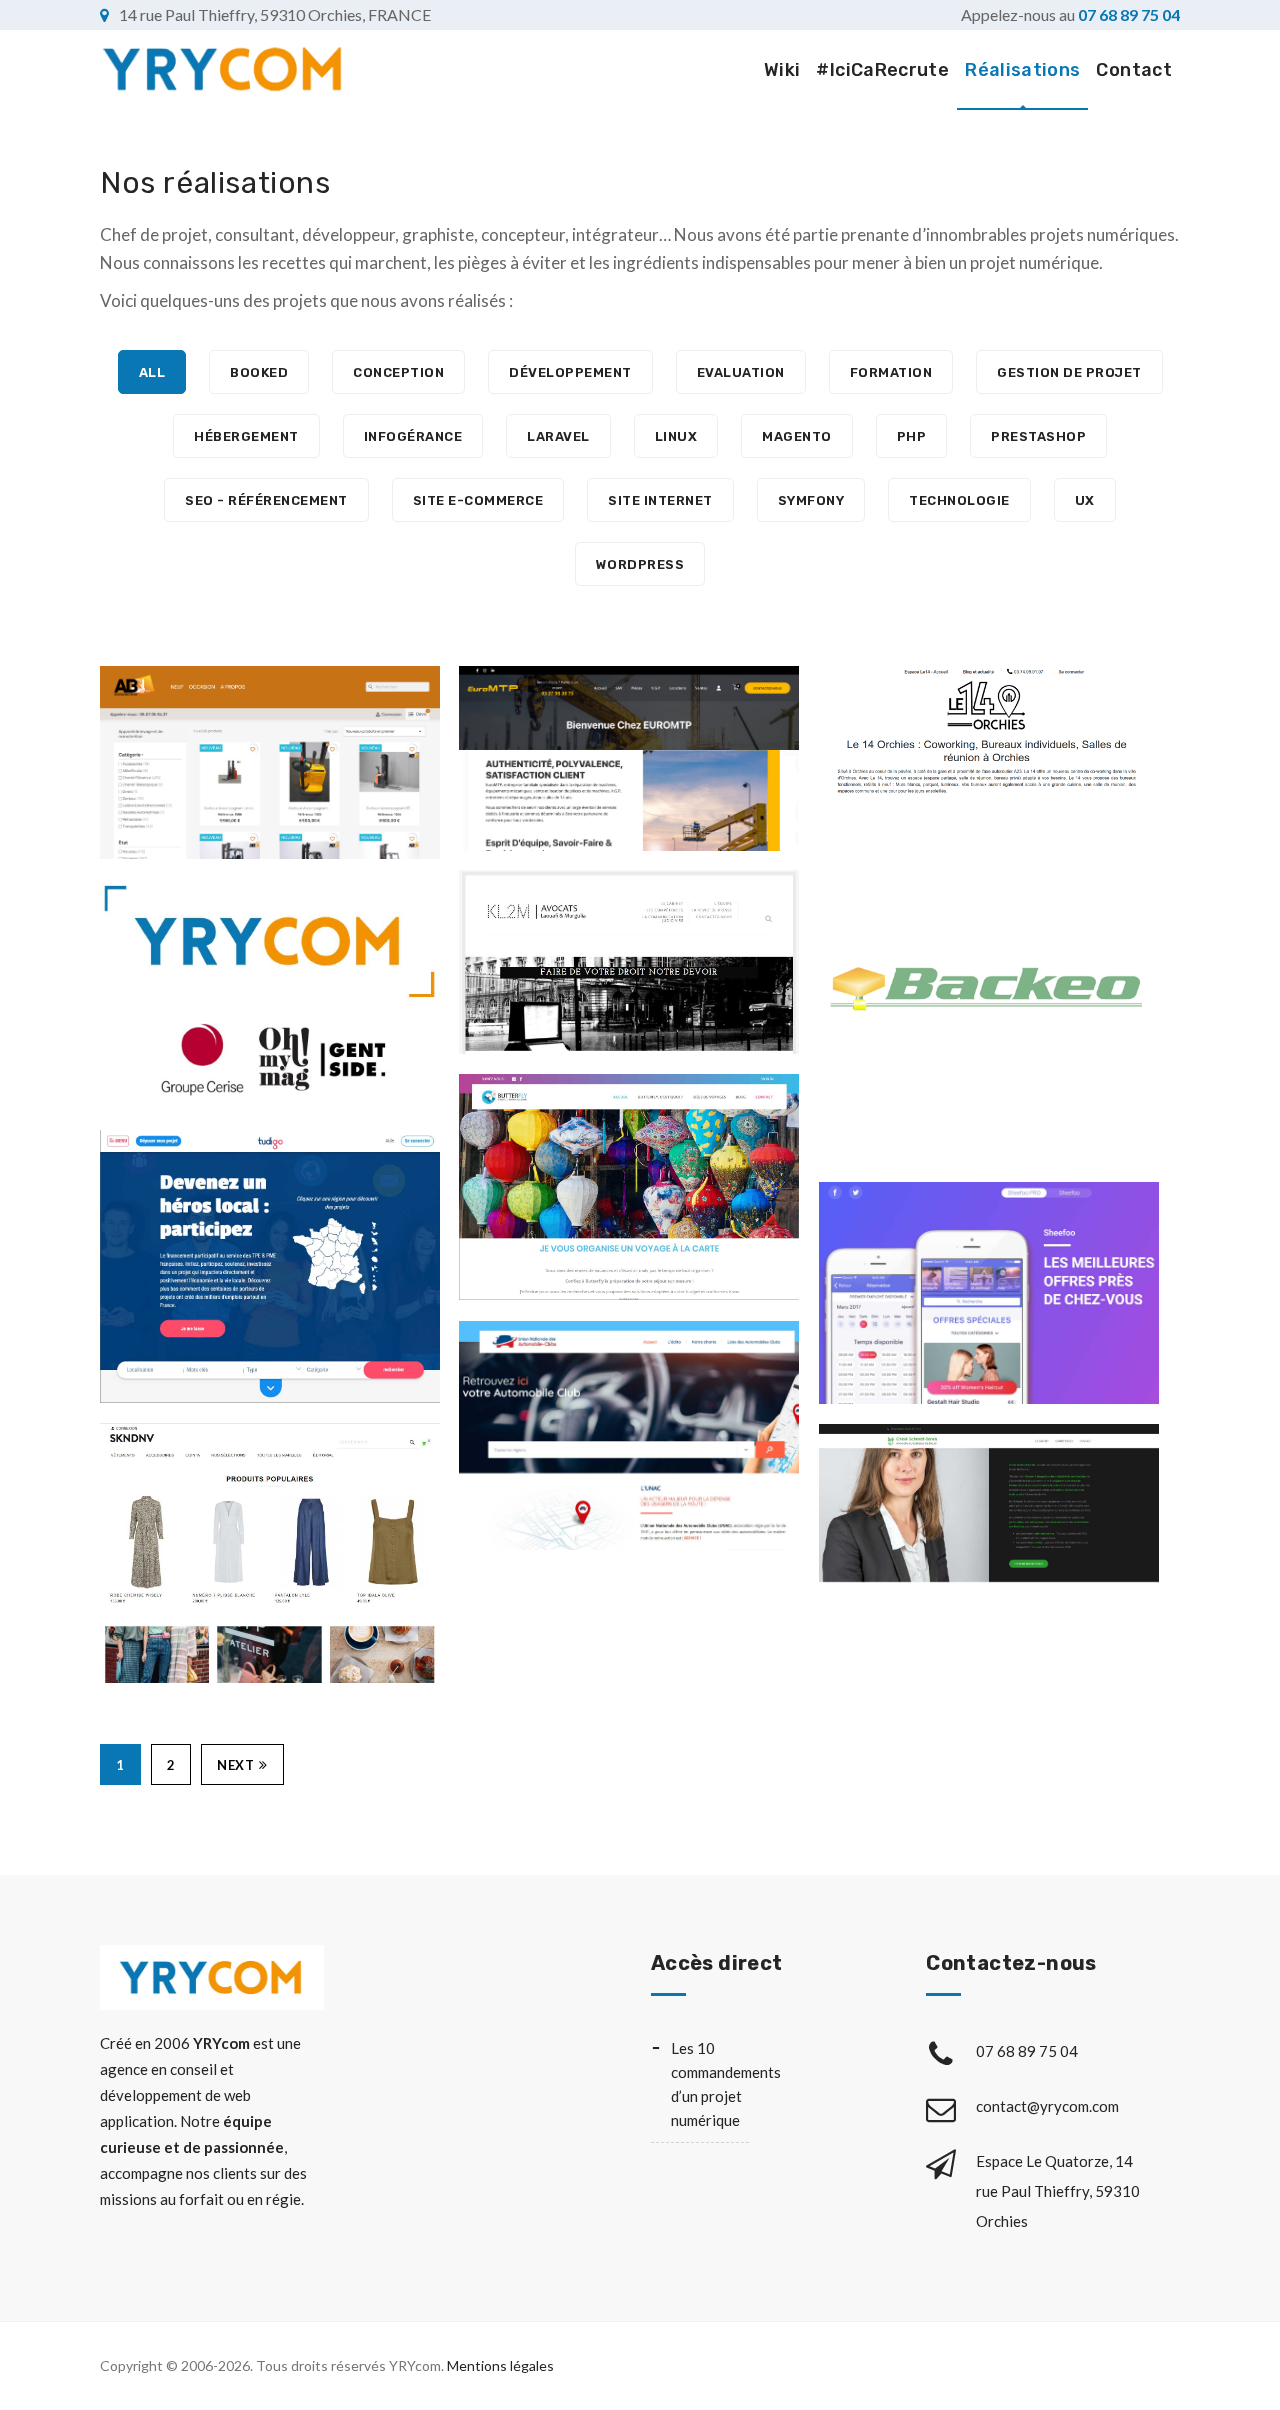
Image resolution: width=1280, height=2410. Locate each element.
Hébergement (246, 436)
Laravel (558, 436)
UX (1085, 500)
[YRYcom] (223, 70)
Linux (676, 436)
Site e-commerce (478, 500)
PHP (912, 436)
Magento (797, 436)
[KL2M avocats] (479, 961)
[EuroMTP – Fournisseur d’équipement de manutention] (479, 758)
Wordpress (640, 564)
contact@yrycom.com (1049, 2106)
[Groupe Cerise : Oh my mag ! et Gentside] (120, 994)
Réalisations (1022, 70)
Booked (259, 372)
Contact (1134, 70)
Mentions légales (500, 2365)
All (152, 372)
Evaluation (741, 372)
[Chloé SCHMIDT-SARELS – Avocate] (839, 1508)
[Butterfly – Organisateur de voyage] (479, 1187)
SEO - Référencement (266, 500)
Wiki (782, 70)
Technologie (959, 500)
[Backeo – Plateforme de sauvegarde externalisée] (839, 991)
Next (235, 1765)
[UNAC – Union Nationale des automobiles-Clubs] (479, 1435)
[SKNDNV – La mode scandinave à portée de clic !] (120, 1553)
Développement (570, 372)
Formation (891, 372)
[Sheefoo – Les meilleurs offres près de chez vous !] (839, 1293)
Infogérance (413, 436)
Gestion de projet (1069, 372)
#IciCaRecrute (882, 70)
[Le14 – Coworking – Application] (839, 734)
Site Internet (660, 500)
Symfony (811, 500)
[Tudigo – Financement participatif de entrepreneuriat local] (120, 1266)
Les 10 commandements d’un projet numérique (710, 2084)
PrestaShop (1038, 436)
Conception (398, 372)
